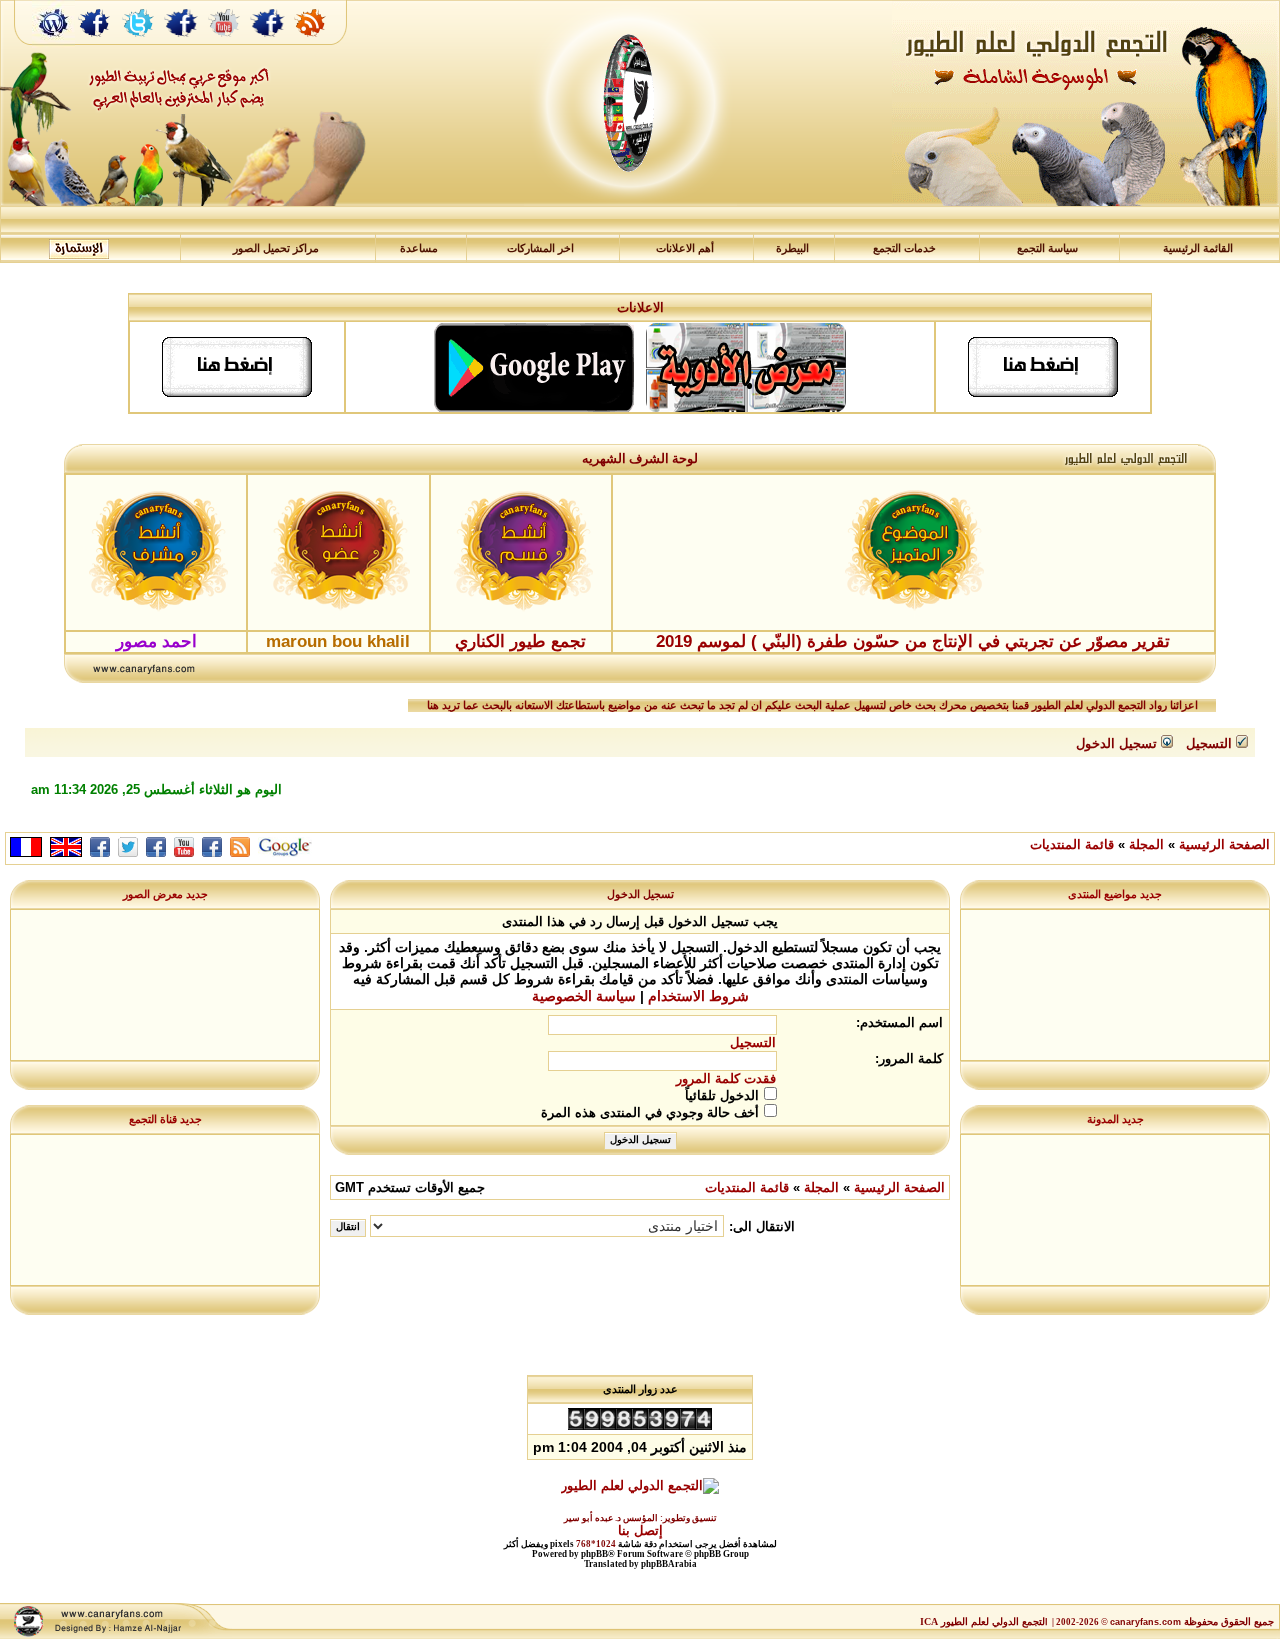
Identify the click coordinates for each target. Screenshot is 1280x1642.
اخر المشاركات (540, 248)
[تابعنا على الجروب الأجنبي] (268, 43)
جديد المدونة (1115, 1119)
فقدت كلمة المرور (726, 1078)
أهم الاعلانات (685, 248)
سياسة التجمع (1047, 248)
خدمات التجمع (904, 248)
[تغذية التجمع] (320, 43)
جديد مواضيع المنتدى (1115, 894)
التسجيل (753, 1042)
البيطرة (792, 248)
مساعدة (419, 248)
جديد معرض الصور (165, 894)
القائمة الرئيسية (1198, 248)
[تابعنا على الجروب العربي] (182, 43)
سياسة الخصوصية (584, 996)
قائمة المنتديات (1072, 844)
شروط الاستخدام (698, 996)
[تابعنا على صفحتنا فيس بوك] (95, 43)
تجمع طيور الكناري (520, 641)
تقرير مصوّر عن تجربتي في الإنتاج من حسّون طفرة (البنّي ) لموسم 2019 (913, 641)
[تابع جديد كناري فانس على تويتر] (138, 43)
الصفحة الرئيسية (1224, 844)
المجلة (1146, 844)
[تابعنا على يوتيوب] (225, 43)
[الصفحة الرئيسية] (53, 43)
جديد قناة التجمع (165, 1119)
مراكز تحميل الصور (276, 248)
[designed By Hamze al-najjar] (116, 1634)
